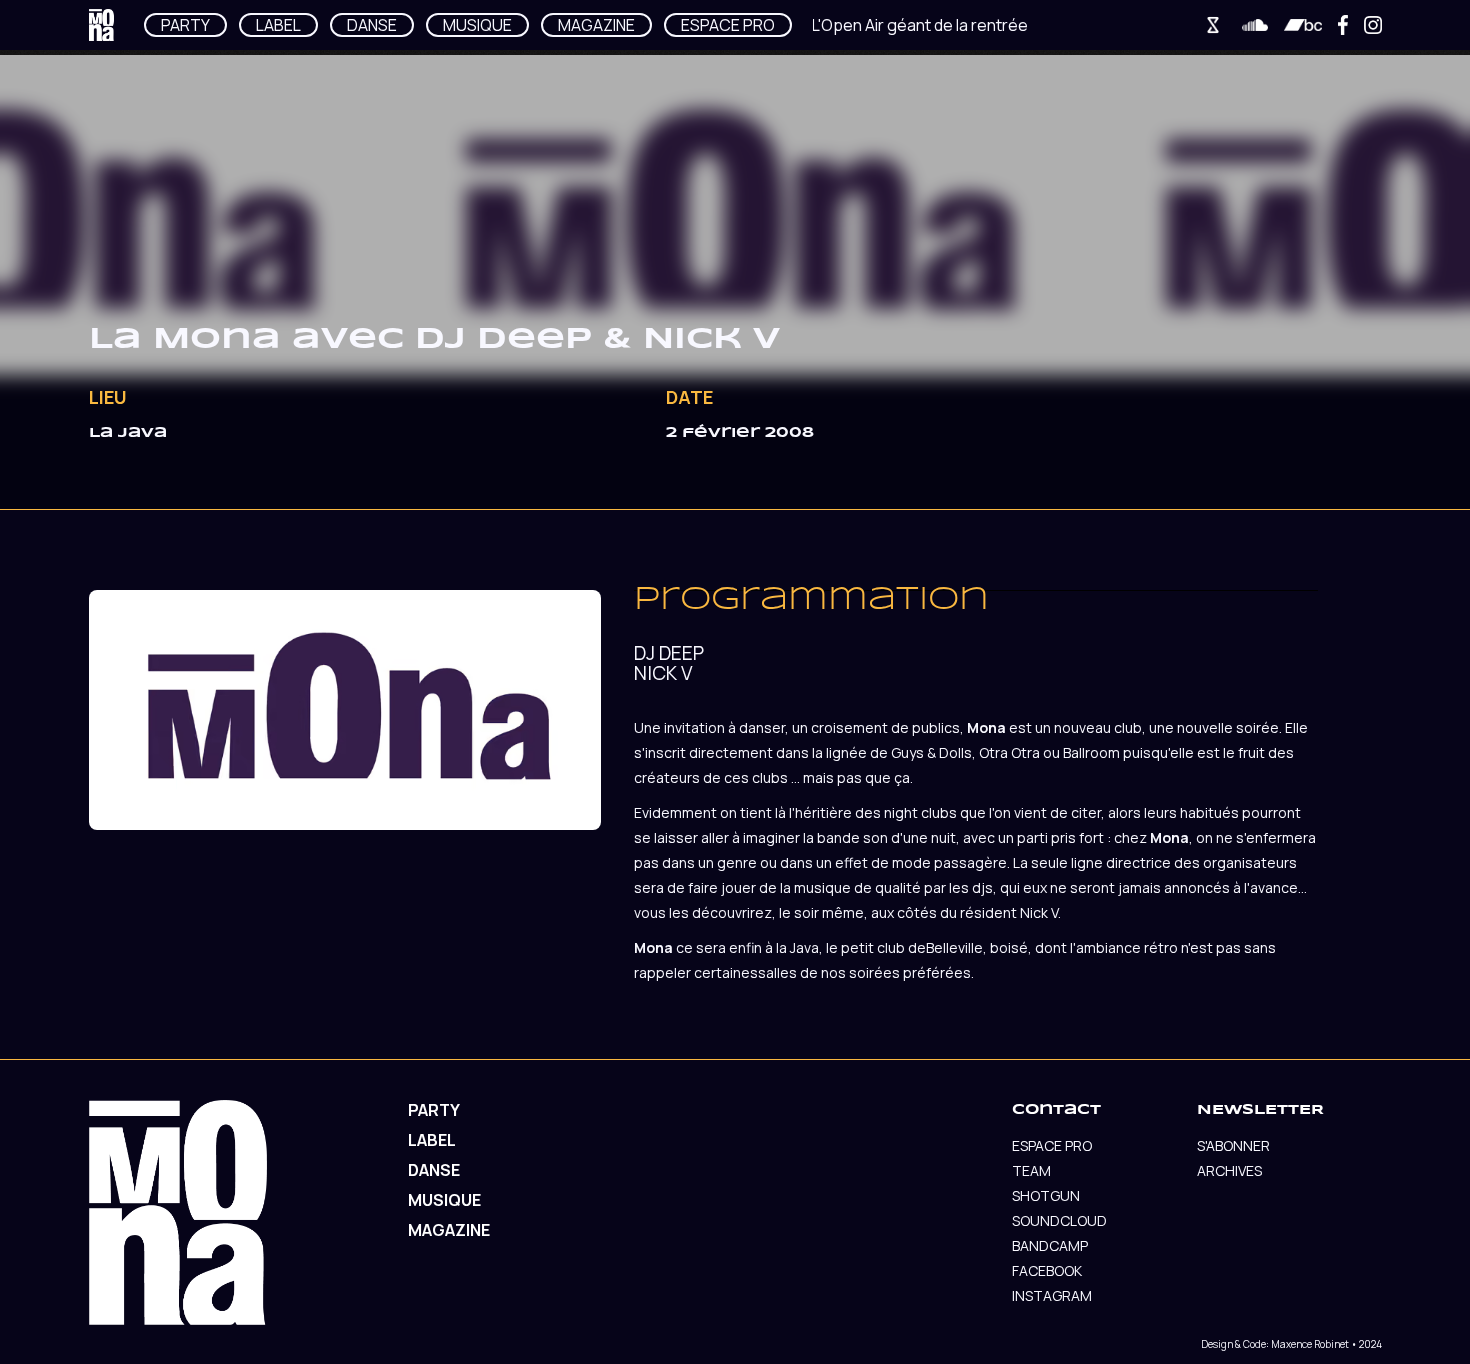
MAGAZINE (596, 25)
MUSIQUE (477, 25)
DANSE (372, 25)
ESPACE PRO (728, 25)
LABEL (278, 25)
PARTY (185, 25)
